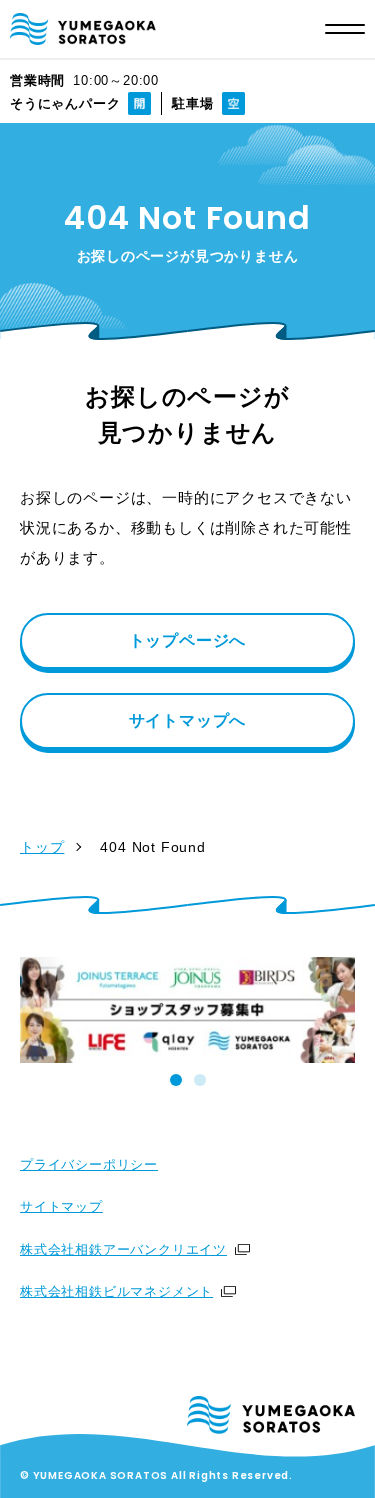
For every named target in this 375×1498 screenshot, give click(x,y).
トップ (42, 847)
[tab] (176, 1080)
